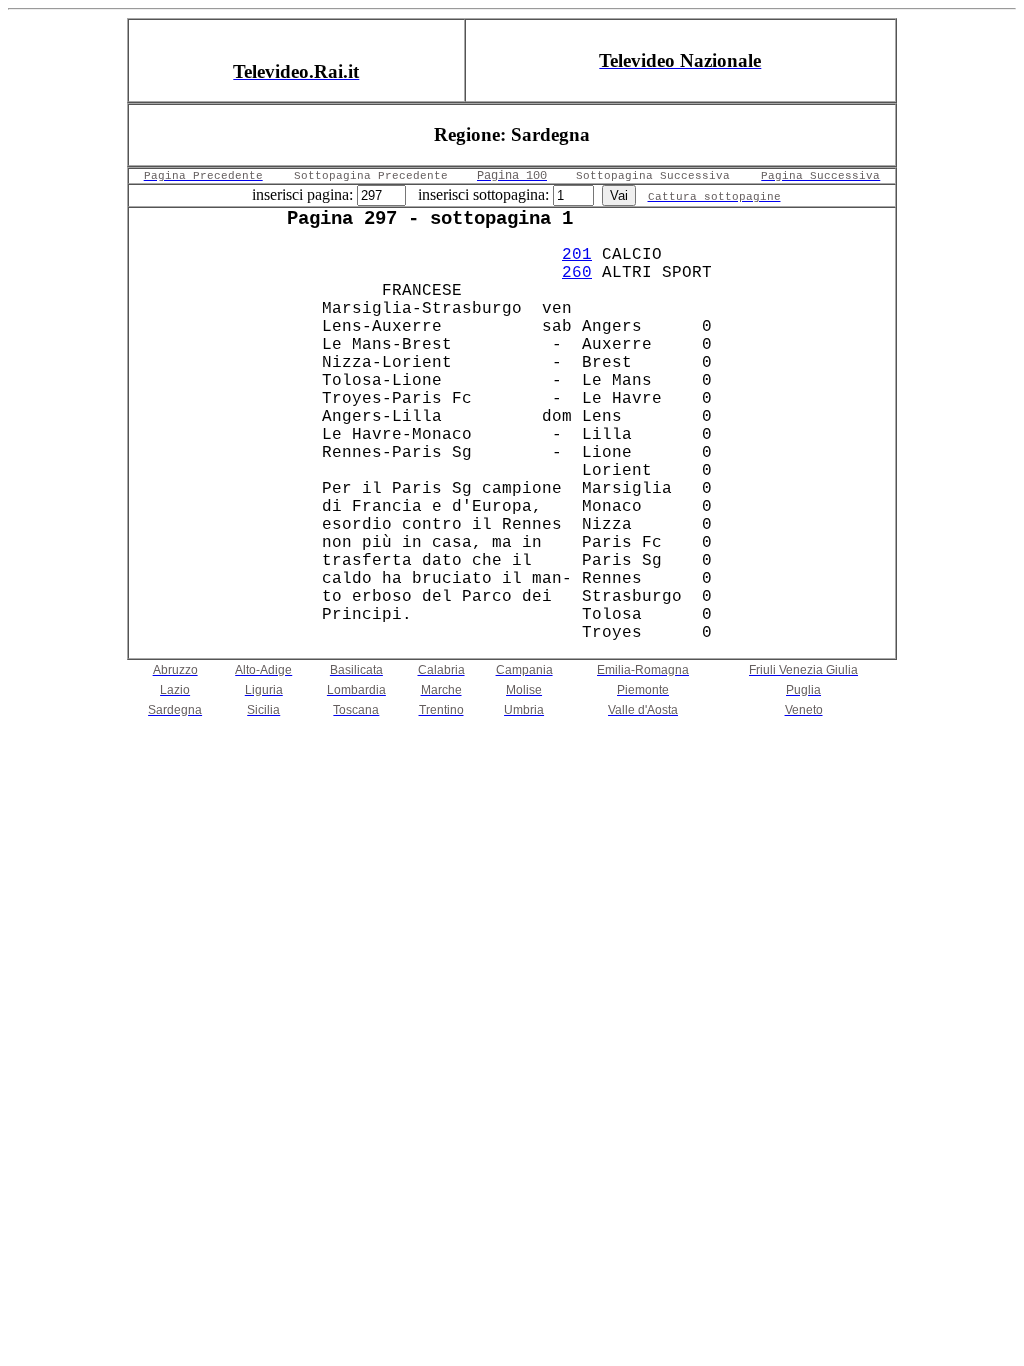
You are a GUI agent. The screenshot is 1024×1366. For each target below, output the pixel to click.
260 (577, 273)
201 (577, 255)
